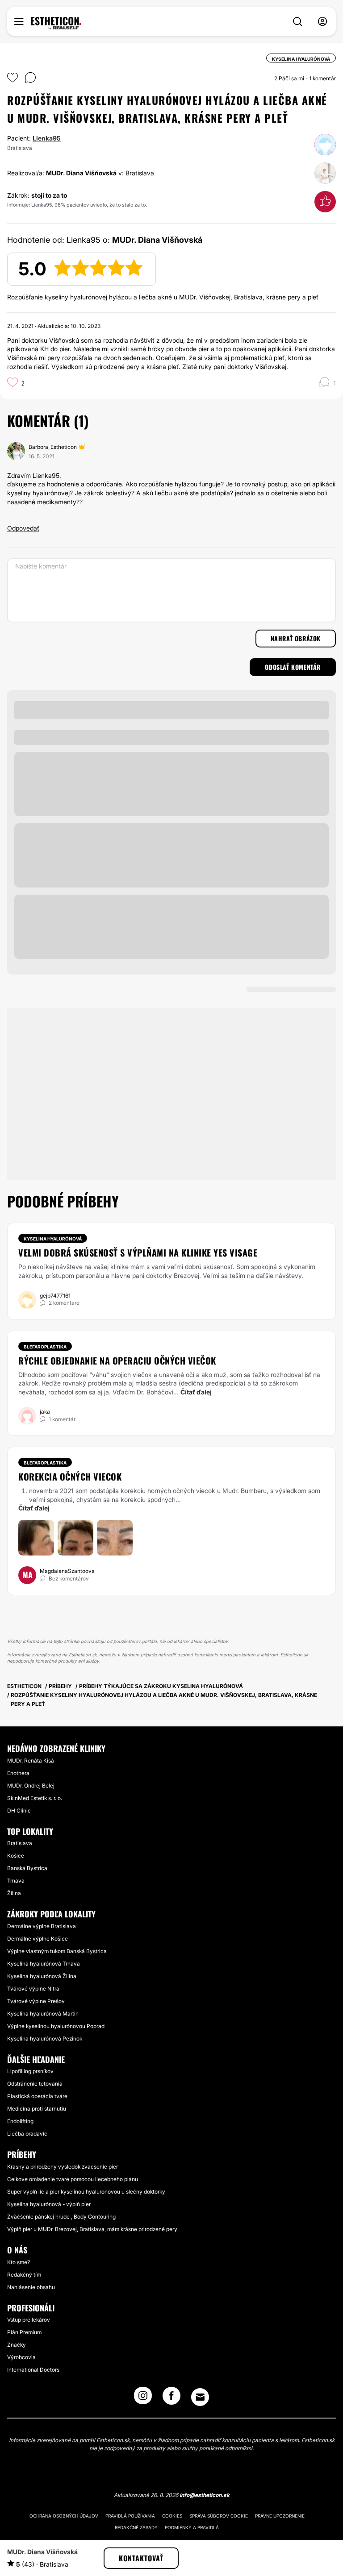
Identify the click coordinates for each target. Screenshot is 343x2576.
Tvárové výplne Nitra (33, 1989)
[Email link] (200, 2397)
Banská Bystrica (27, 1868)
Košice (16, 1856)
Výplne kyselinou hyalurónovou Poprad (56, 2026)
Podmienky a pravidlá (192, 2527)
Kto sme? (19, 2262)
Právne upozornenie (280, 2516)
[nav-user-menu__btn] (322, 22)
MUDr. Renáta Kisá (31, 1761)
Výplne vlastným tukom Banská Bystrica (57, 1951)
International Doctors (33, 2370)
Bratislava (20, 1843)
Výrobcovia (21, 2357)
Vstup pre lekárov (29, 2320)
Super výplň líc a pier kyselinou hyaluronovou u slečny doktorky (86, 2192)
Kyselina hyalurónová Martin (43, 2014)
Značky (17, 2345)
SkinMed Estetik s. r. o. (35, 1798)
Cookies (172, 2516)
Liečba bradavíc (27, 2134)
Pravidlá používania (130, 2516)
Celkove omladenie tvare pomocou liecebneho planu (73, 2179)
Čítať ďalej (196, 1392)
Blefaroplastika (45, 1347)
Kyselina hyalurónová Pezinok (45, 2039)
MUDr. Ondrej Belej (31, 1786)
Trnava (16, 1881)
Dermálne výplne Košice (38, 1939)
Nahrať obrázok (296, 638)
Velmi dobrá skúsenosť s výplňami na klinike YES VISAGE (138, 1253)
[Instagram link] (143, 2398)
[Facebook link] (171, 2398)
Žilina (14, 1893)
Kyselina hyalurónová (53, 1239)
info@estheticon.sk (205, 2495)
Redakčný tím (24, 2275)
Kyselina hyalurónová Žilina (42, 1976)
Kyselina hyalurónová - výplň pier (49, 2204)
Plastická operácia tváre (37, 2096)
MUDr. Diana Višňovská (81, 173)
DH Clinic (19, 1811)
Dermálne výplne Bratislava (42, 1926)
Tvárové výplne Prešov (36, 2001)
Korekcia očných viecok (70, 1477)
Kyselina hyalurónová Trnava (44, 1964)
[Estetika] (56, 23)
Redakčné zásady (136, 2527)
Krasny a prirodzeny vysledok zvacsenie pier (63, 2167)
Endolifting (20, 2121)
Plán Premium (24, 2332)
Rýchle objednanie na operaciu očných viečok (117, 1361)
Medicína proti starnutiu (37, 2109)
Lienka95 (47, 138)
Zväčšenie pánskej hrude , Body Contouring (61, 2217)
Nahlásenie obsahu (31, 2287)
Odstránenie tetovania (35, 2084)
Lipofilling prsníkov (30, 2071)
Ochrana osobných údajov (64, 2516)
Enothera (18, 1773)
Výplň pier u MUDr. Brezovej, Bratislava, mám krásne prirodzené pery (92, 2229)
